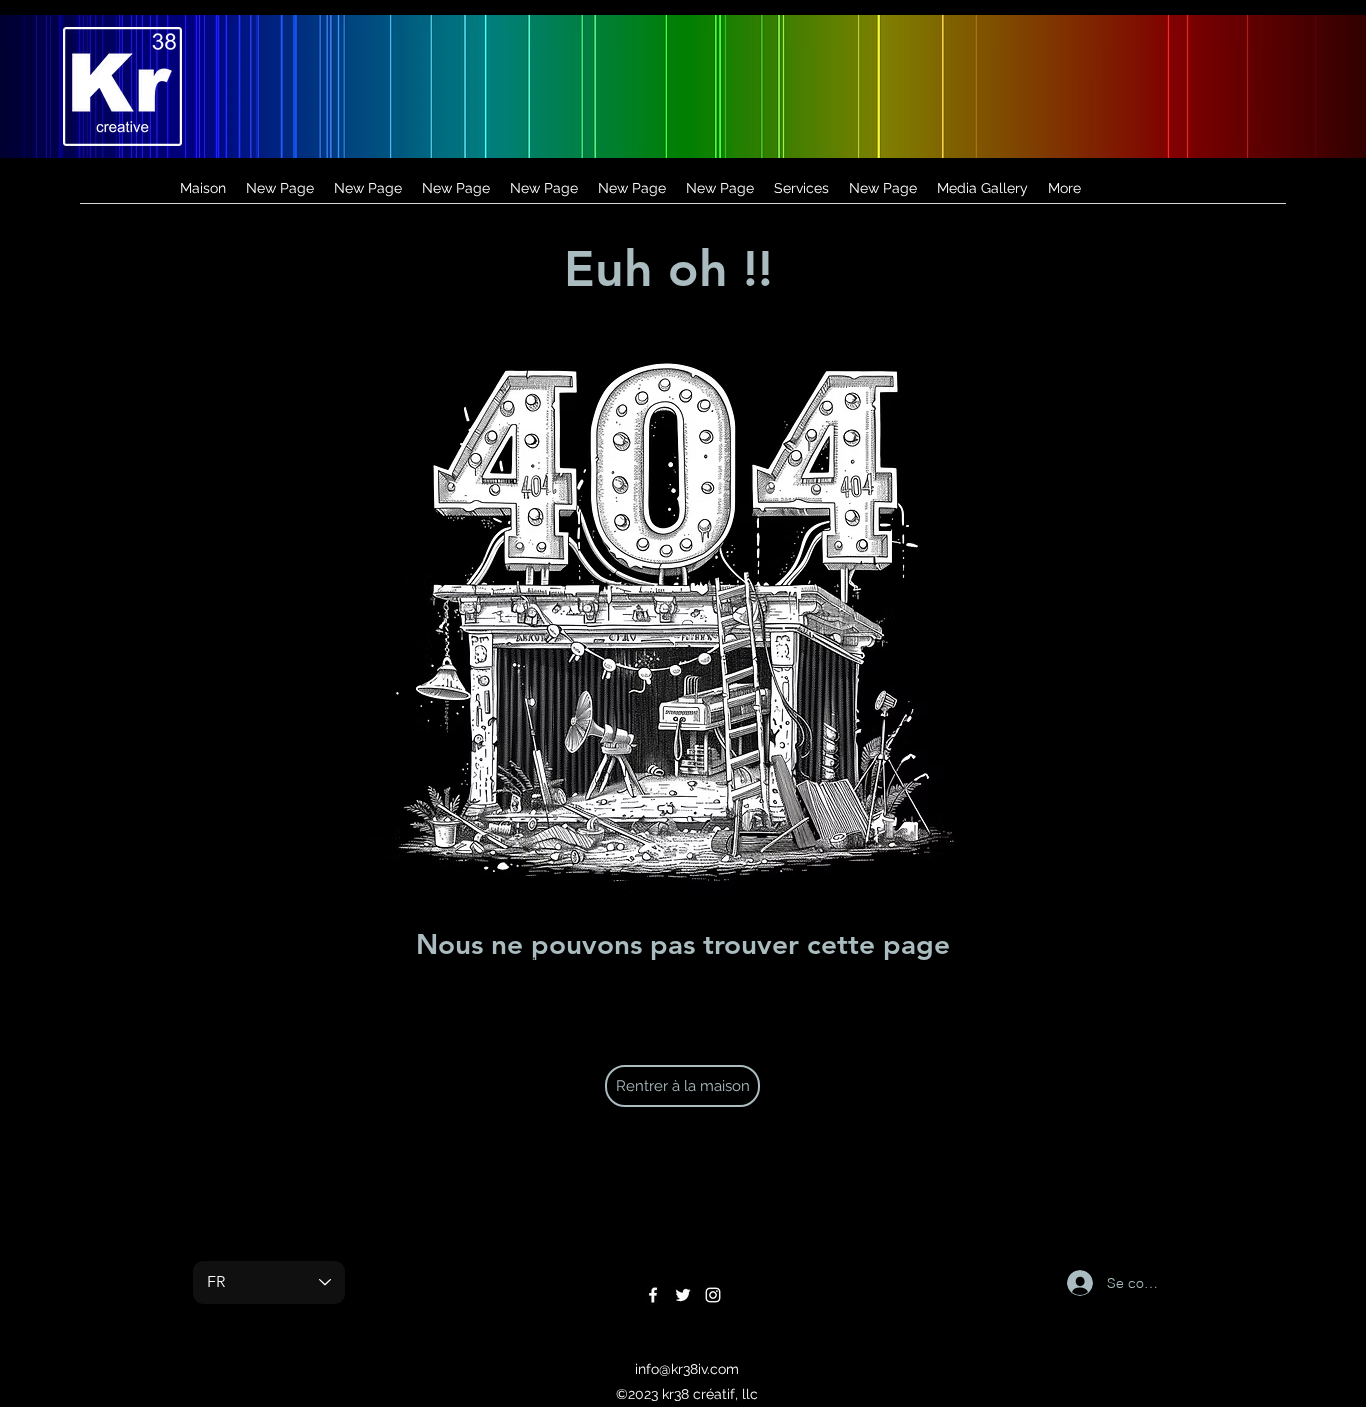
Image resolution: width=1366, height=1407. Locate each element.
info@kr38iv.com (687, 1369)
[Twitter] (683, 1295)
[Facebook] (653, 1295)
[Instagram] (713, 1295)
